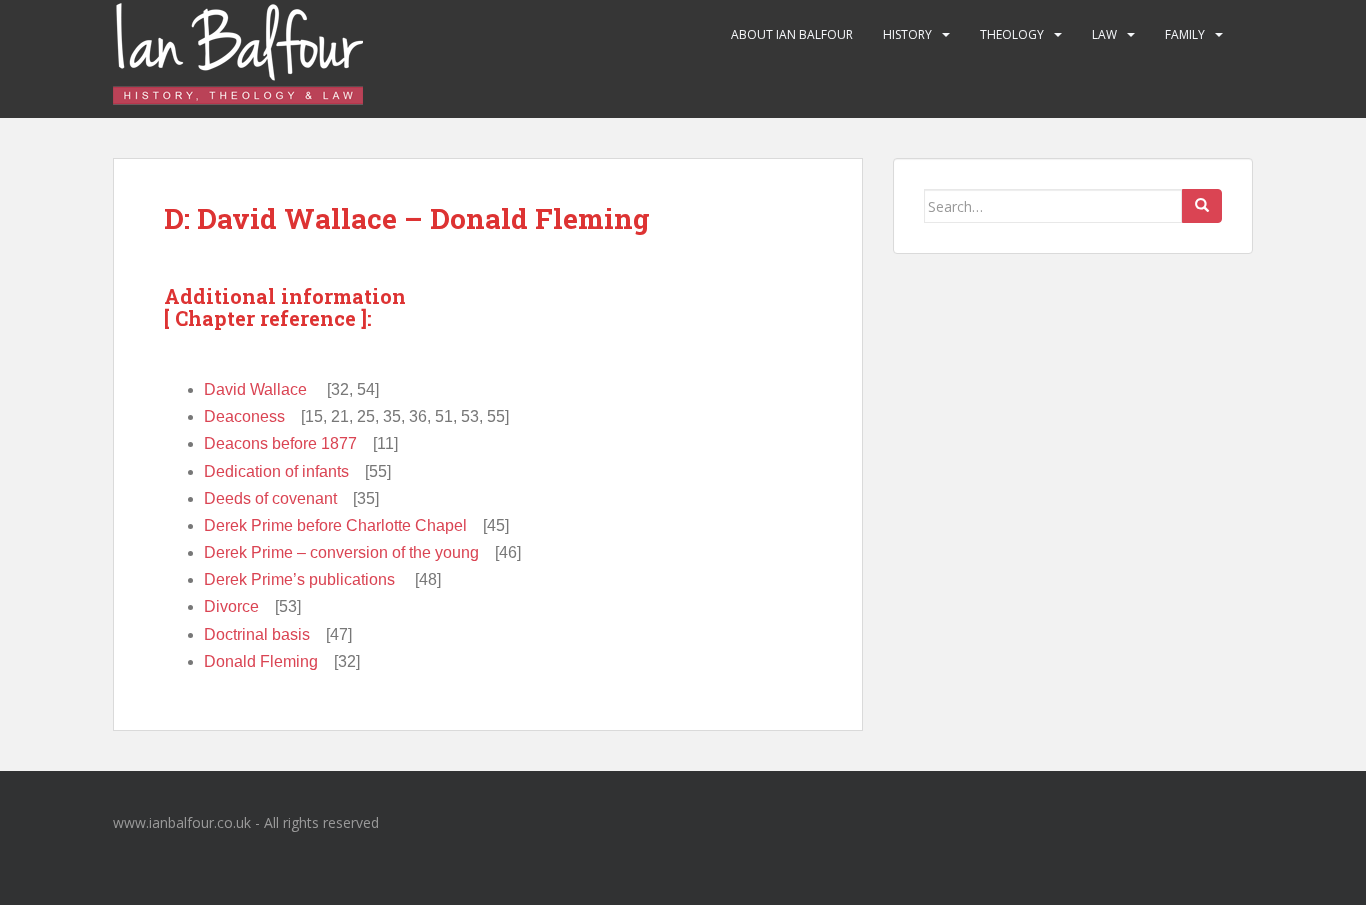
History (907, 34)
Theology (1012, 34)
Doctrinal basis (257, 634)
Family (1185, 34)
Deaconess (244, 416)
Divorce (231, 606)
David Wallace (255, 389)
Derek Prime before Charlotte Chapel (335, 525)
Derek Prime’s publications (299, 579)
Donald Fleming (261, 661)
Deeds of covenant (270, 498)
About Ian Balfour (792, 34)
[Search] (1202, 206)
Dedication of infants (276, 471)
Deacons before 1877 (280, 443)
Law (1104, 34)
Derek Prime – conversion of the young (341, 552)
